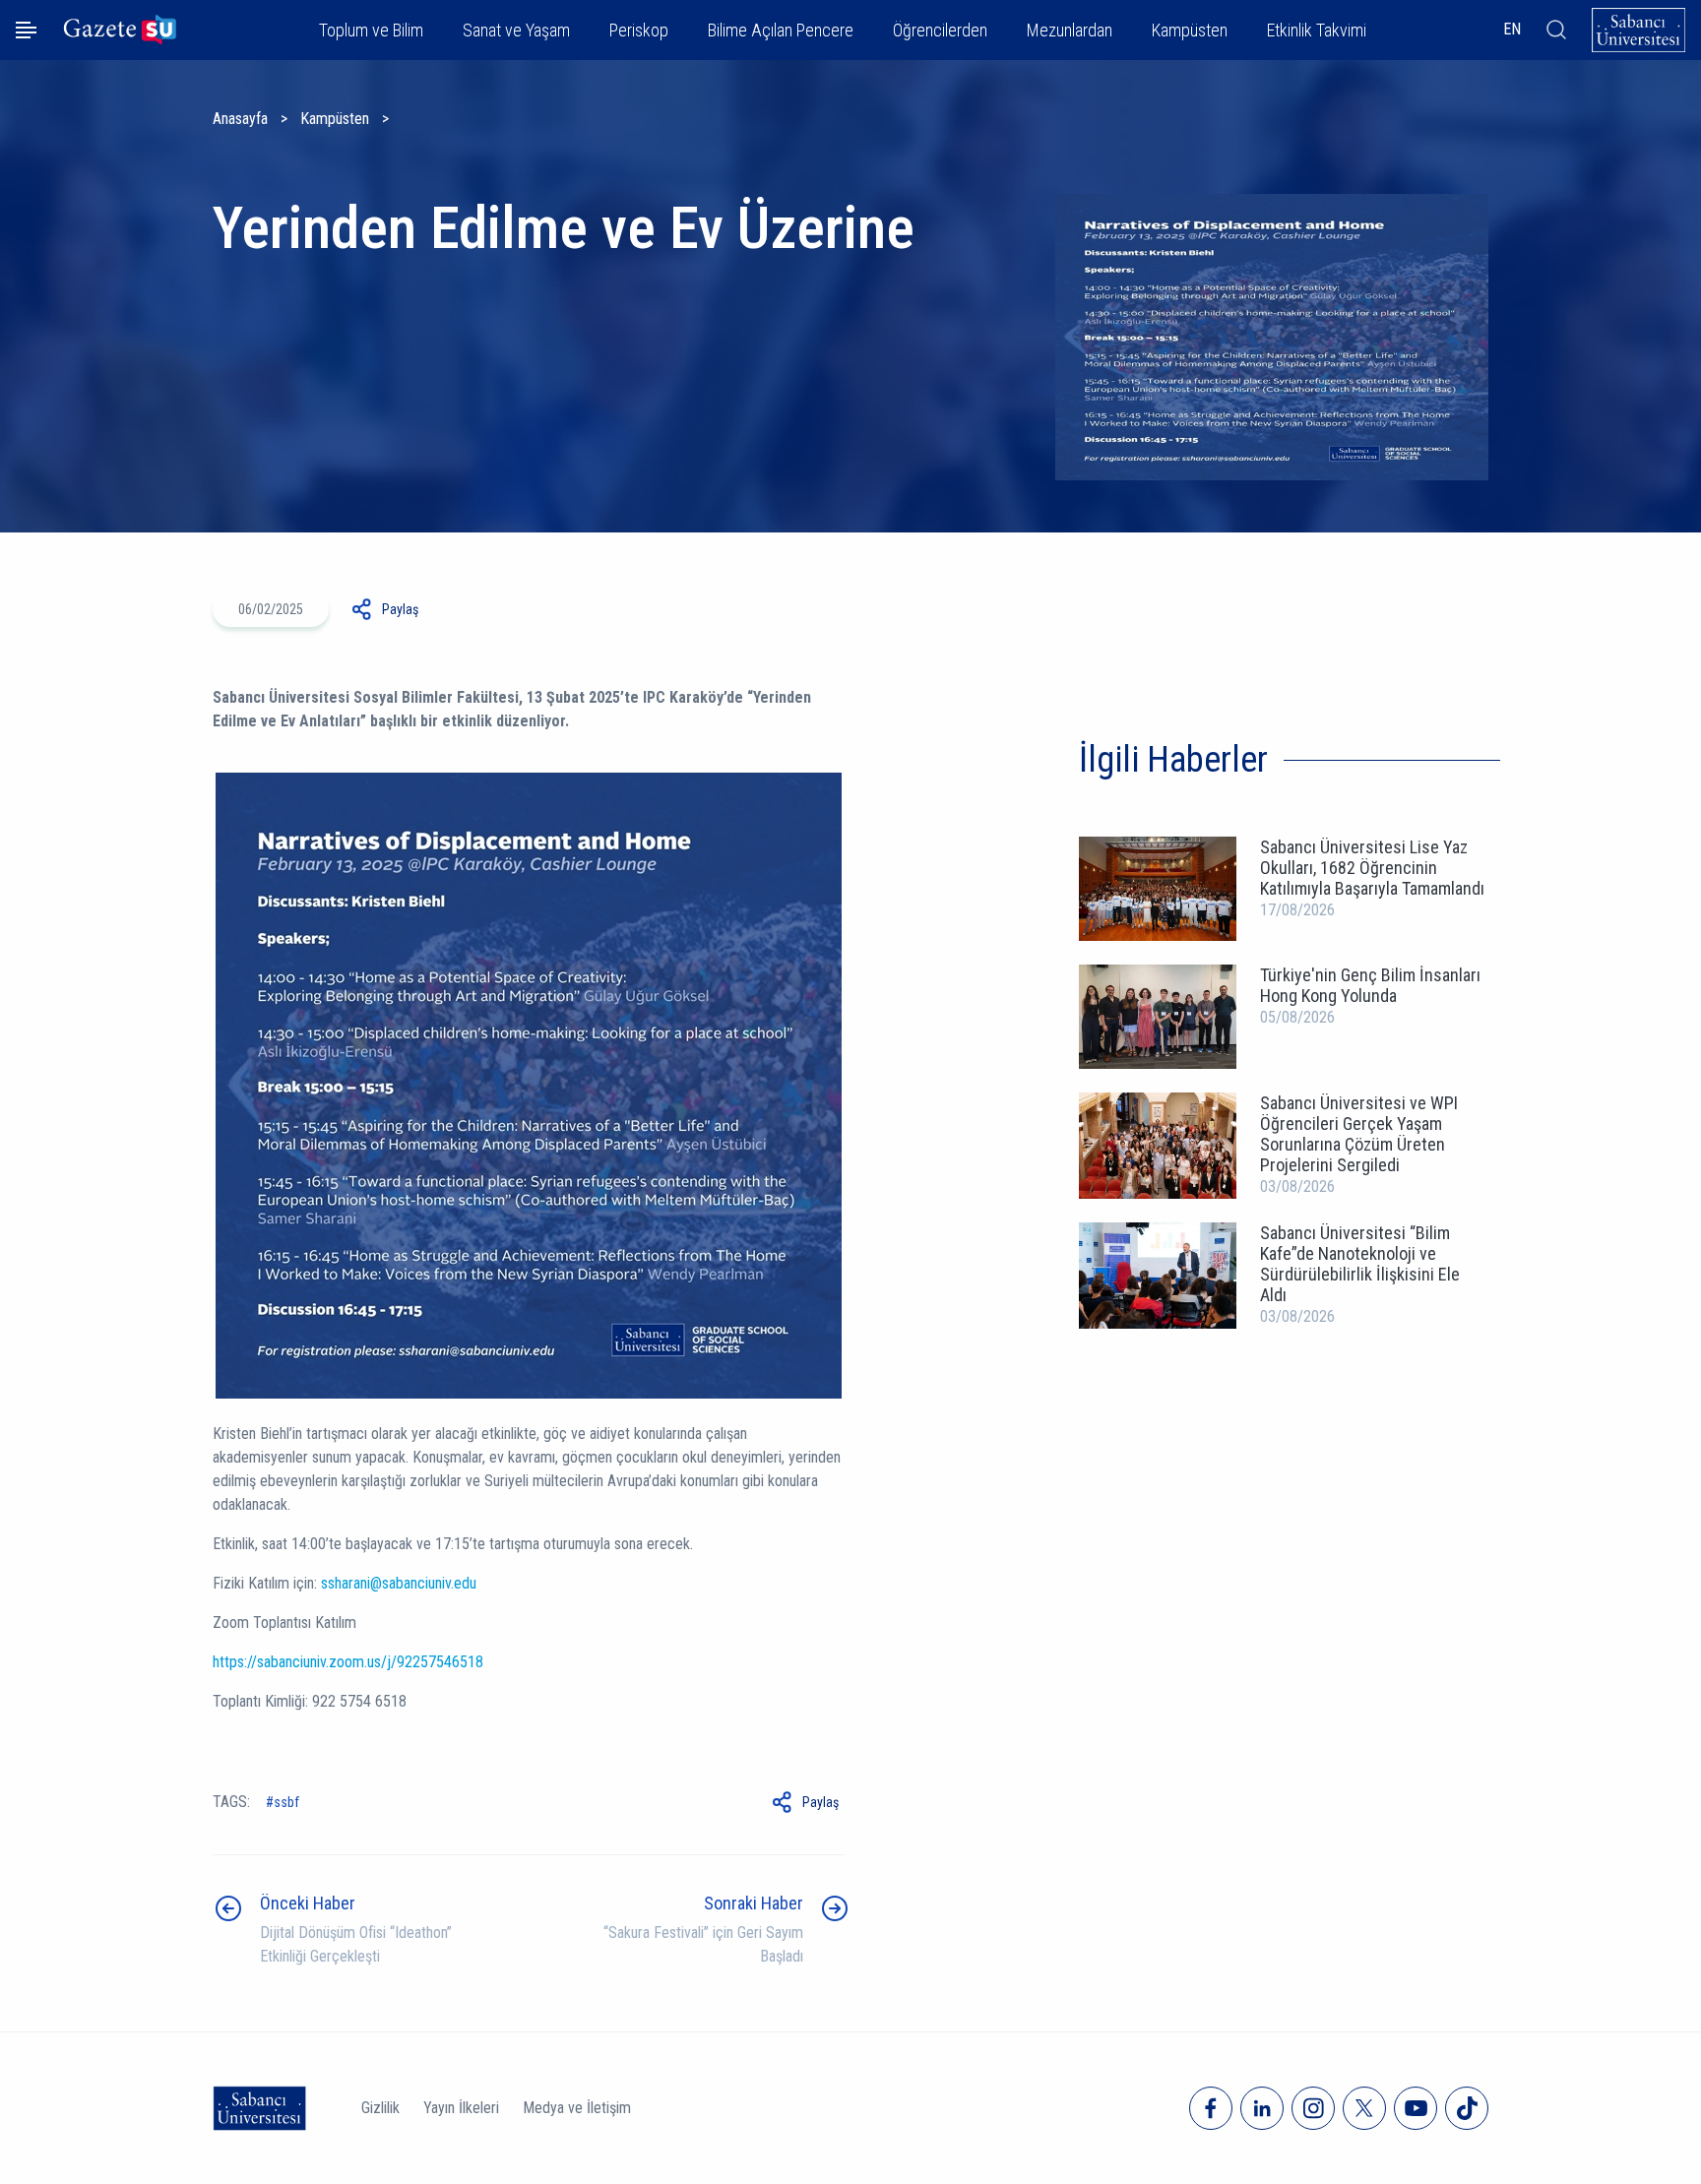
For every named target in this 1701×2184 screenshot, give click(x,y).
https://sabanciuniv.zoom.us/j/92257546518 (348, 1662)
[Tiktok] (1467, 2108)
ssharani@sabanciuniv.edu (399, 1583)
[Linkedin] (1262, 2108)
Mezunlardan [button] (1070, 30)
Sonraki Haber (754, 1903)
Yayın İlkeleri (461, 2108)
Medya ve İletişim (577, 2108)
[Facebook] (1211, 2108)
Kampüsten (335, 119)
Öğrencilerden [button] (940, 30)
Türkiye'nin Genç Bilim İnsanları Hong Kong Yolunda (1370, 985)
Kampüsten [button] (1190, 30)
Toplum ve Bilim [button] (371, 30)
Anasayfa (240, 119)
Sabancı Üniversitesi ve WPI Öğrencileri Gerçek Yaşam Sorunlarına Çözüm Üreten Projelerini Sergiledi (1359, 1134)
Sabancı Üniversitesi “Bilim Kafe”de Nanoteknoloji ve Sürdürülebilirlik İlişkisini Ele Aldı (1360, 1264)
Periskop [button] (639, 30)
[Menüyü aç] (26, 30)
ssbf (286, 1802)
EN (1512, 29)
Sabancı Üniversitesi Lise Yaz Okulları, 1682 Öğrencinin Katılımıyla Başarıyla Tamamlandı (1372, 868)
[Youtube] (1416, 2108)
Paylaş (400, 609)
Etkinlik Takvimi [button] (1317, 30)
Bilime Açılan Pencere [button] (781, 30)
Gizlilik (380, 2108)
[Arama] (1556, 30)
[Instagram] (1313, 2108)
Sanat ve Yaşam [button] (516, 30)
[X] (1364, 2108)
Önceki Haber (308, 1903)
